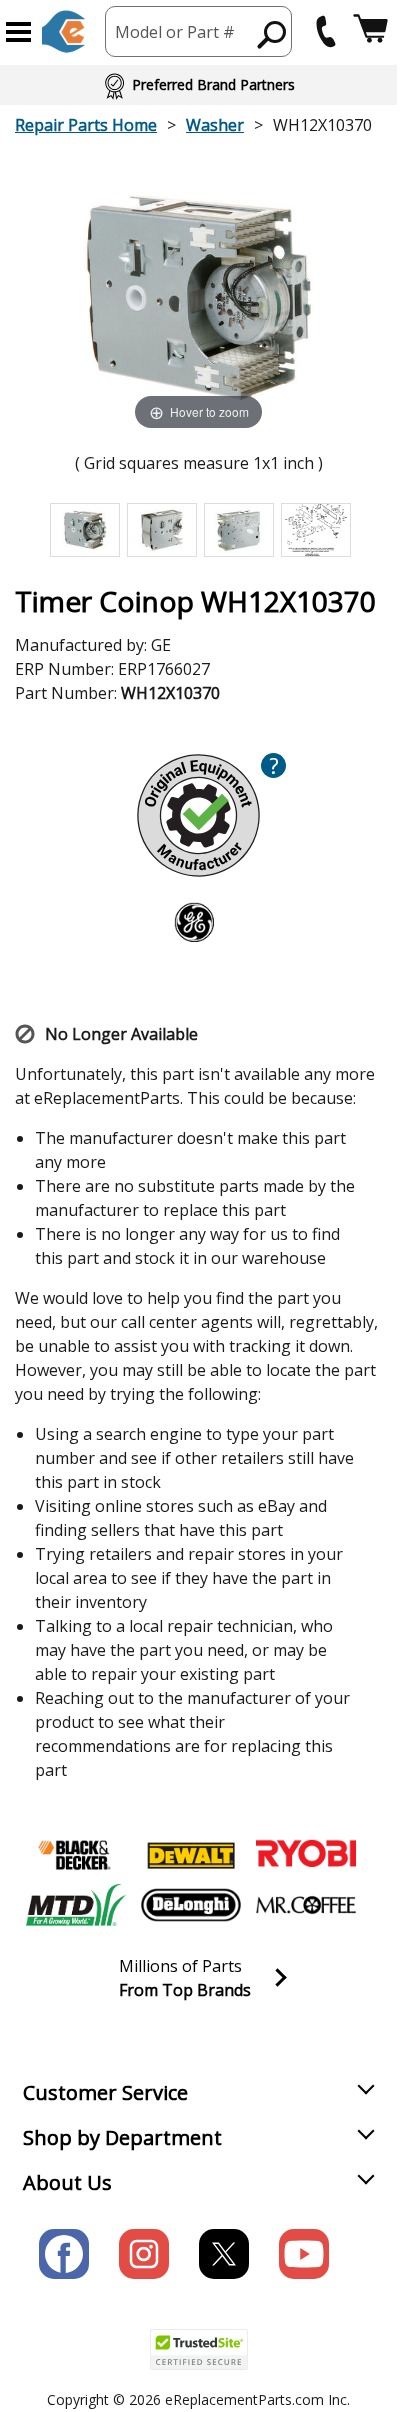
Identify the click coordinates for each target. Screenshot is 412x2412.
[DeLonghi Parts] (191, 1905)
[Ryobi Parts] (306, 1855)
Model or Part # (175, 32)
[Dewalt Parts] (191, 1855)
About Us (67, 2182)
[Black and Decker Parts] (76, 1855)
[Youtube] (304, 2254)
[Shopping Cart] (370, 31)
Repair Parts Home (86, 125)
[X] (224, 2254)
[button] (18, 32)
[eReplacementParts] (63, 31)
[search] (272, 34)
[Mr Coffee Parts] (306, 1905)
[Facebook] (64, 2254)
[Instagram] (144, 2254)
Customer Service (105, 2092)
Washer (215, 125)
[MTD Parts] (76, 1905)
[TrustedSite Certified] (199, 2349)
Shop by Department (122, 2137)
